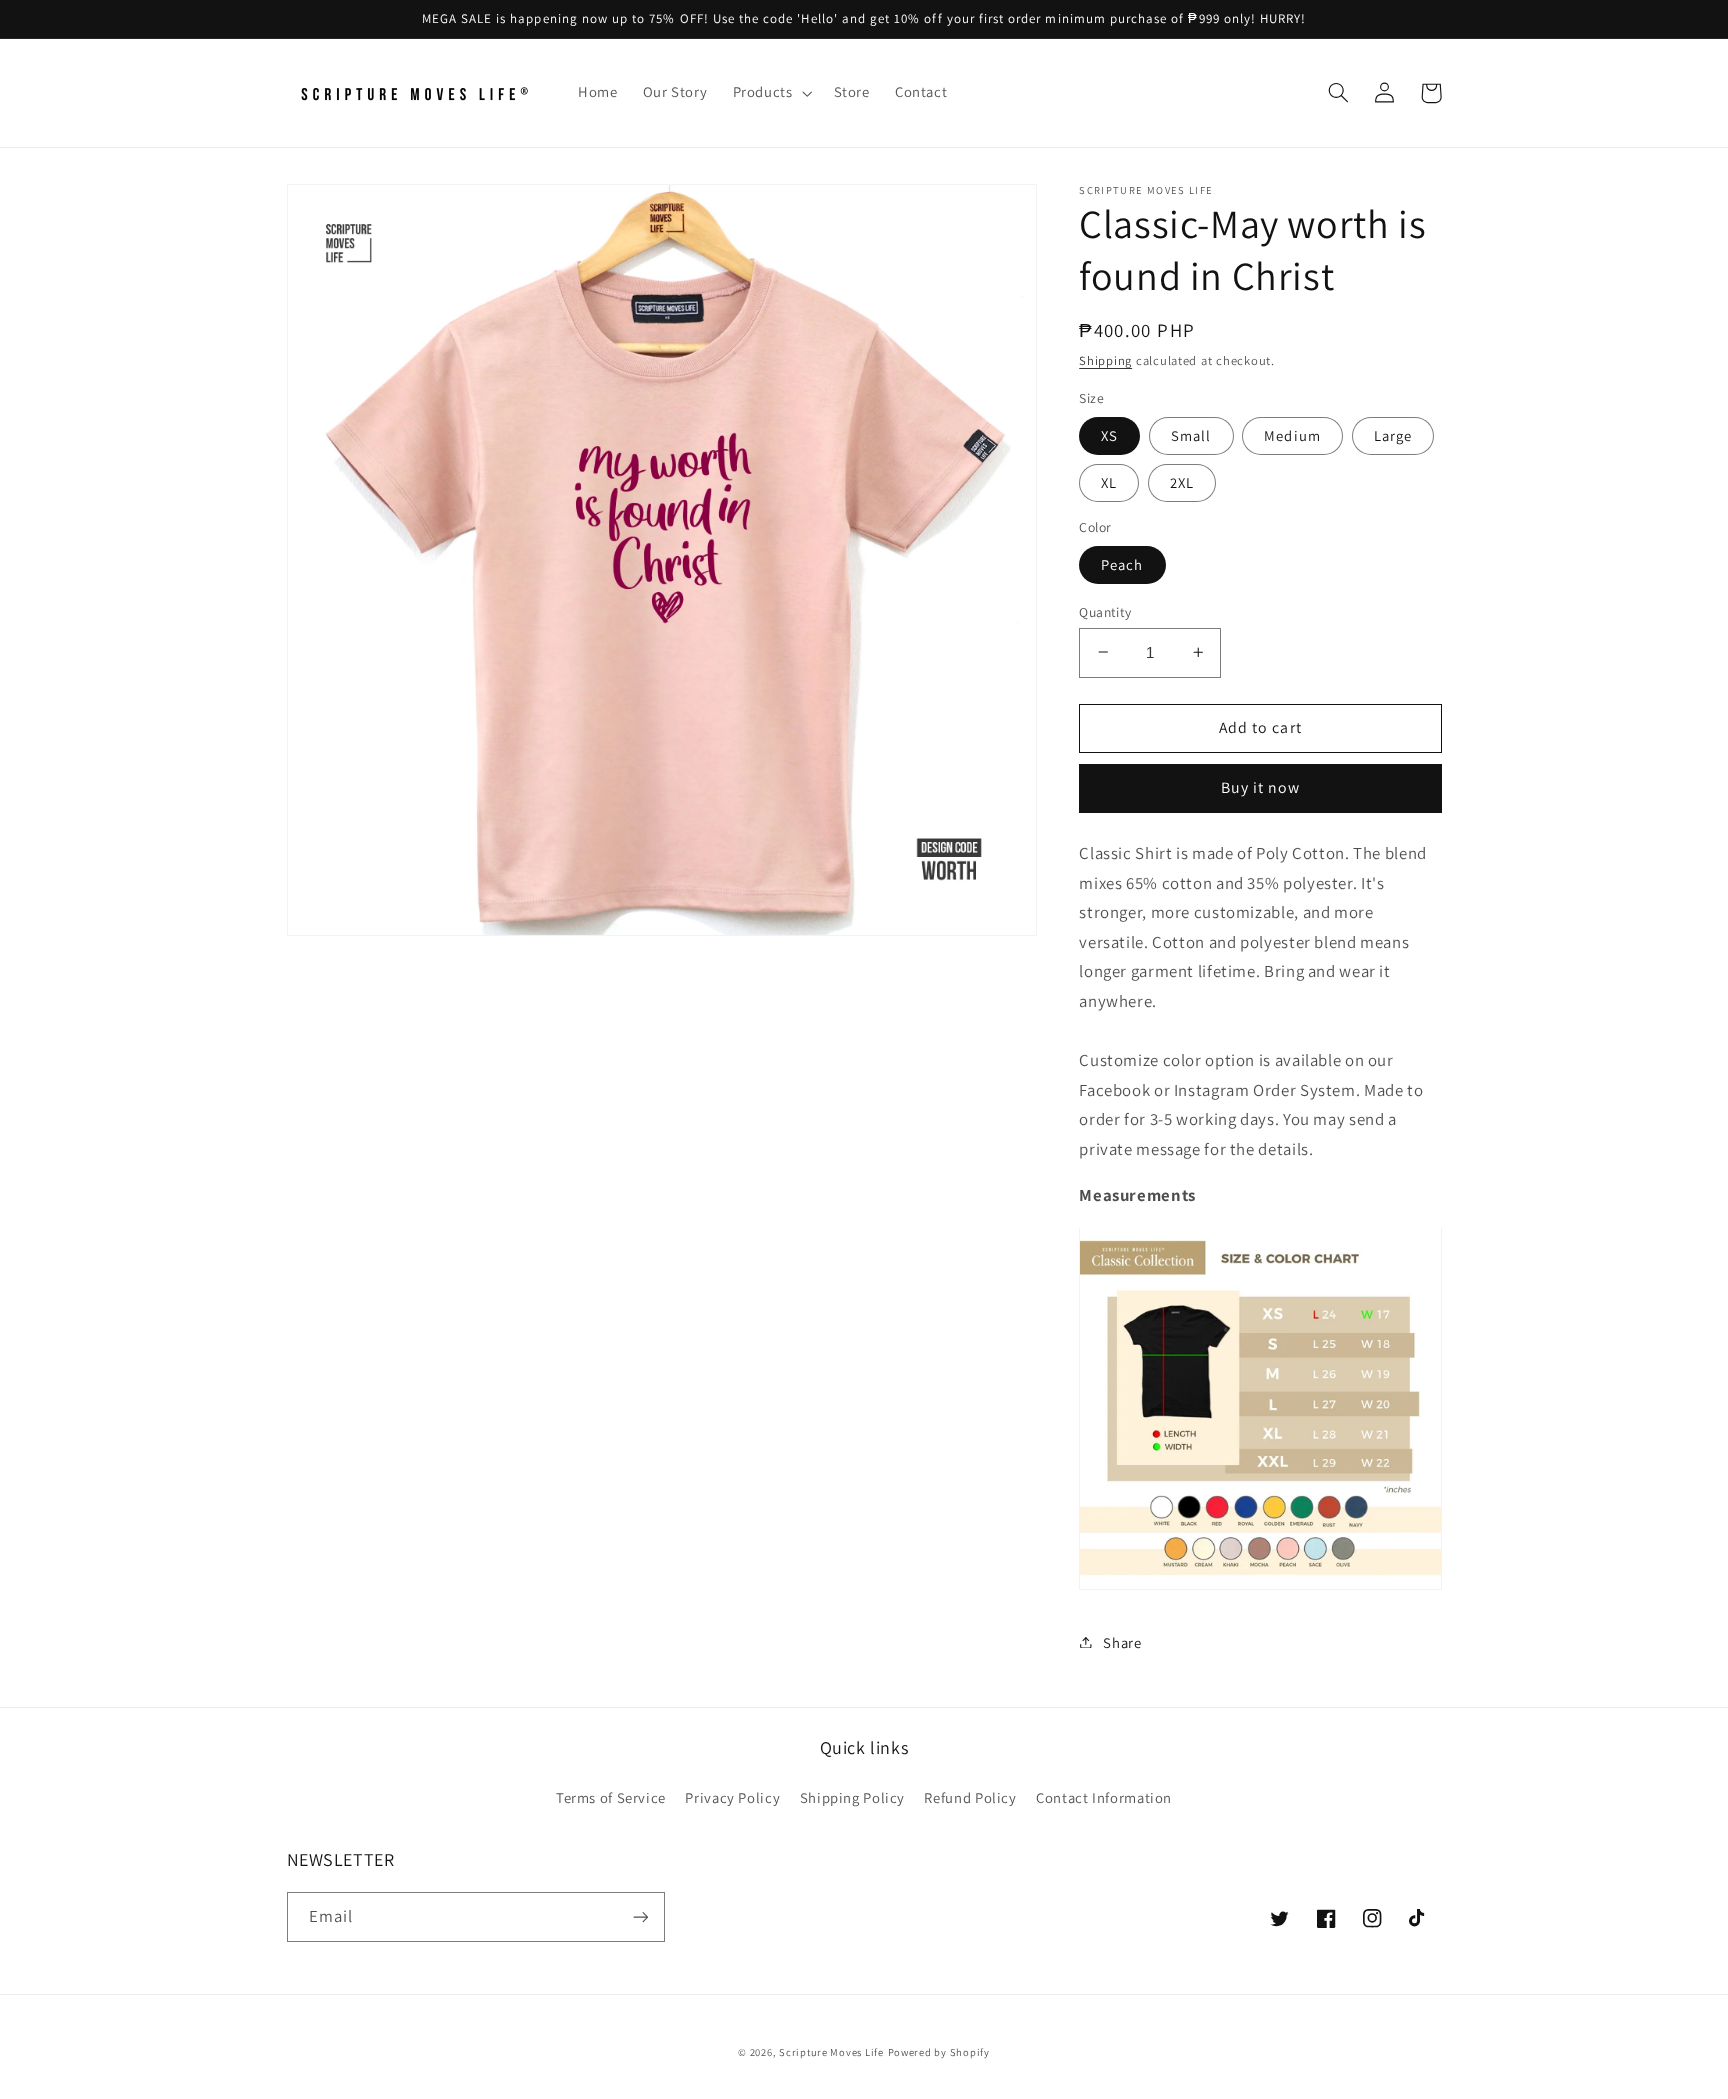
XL (1109, 481)
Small (1191, 434)
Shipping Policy (852, 1797)
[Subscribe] (640, 1916)
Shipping (1105, 359)
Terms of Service (611, 1797)
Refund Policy (970, 1797)
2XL (1182, 481)
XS (1109, 434)
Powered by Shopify (939, 2052)
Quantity (1105, 611)
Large (1393, 434)
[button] (770, 93)
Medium (1292, 434)
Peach (1122, 563)
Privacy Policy (732, 1797)
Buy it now (1261, 787)
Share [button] (1122, 1641)
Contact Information (1104, 1797)
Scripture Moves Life (831, 2052)
